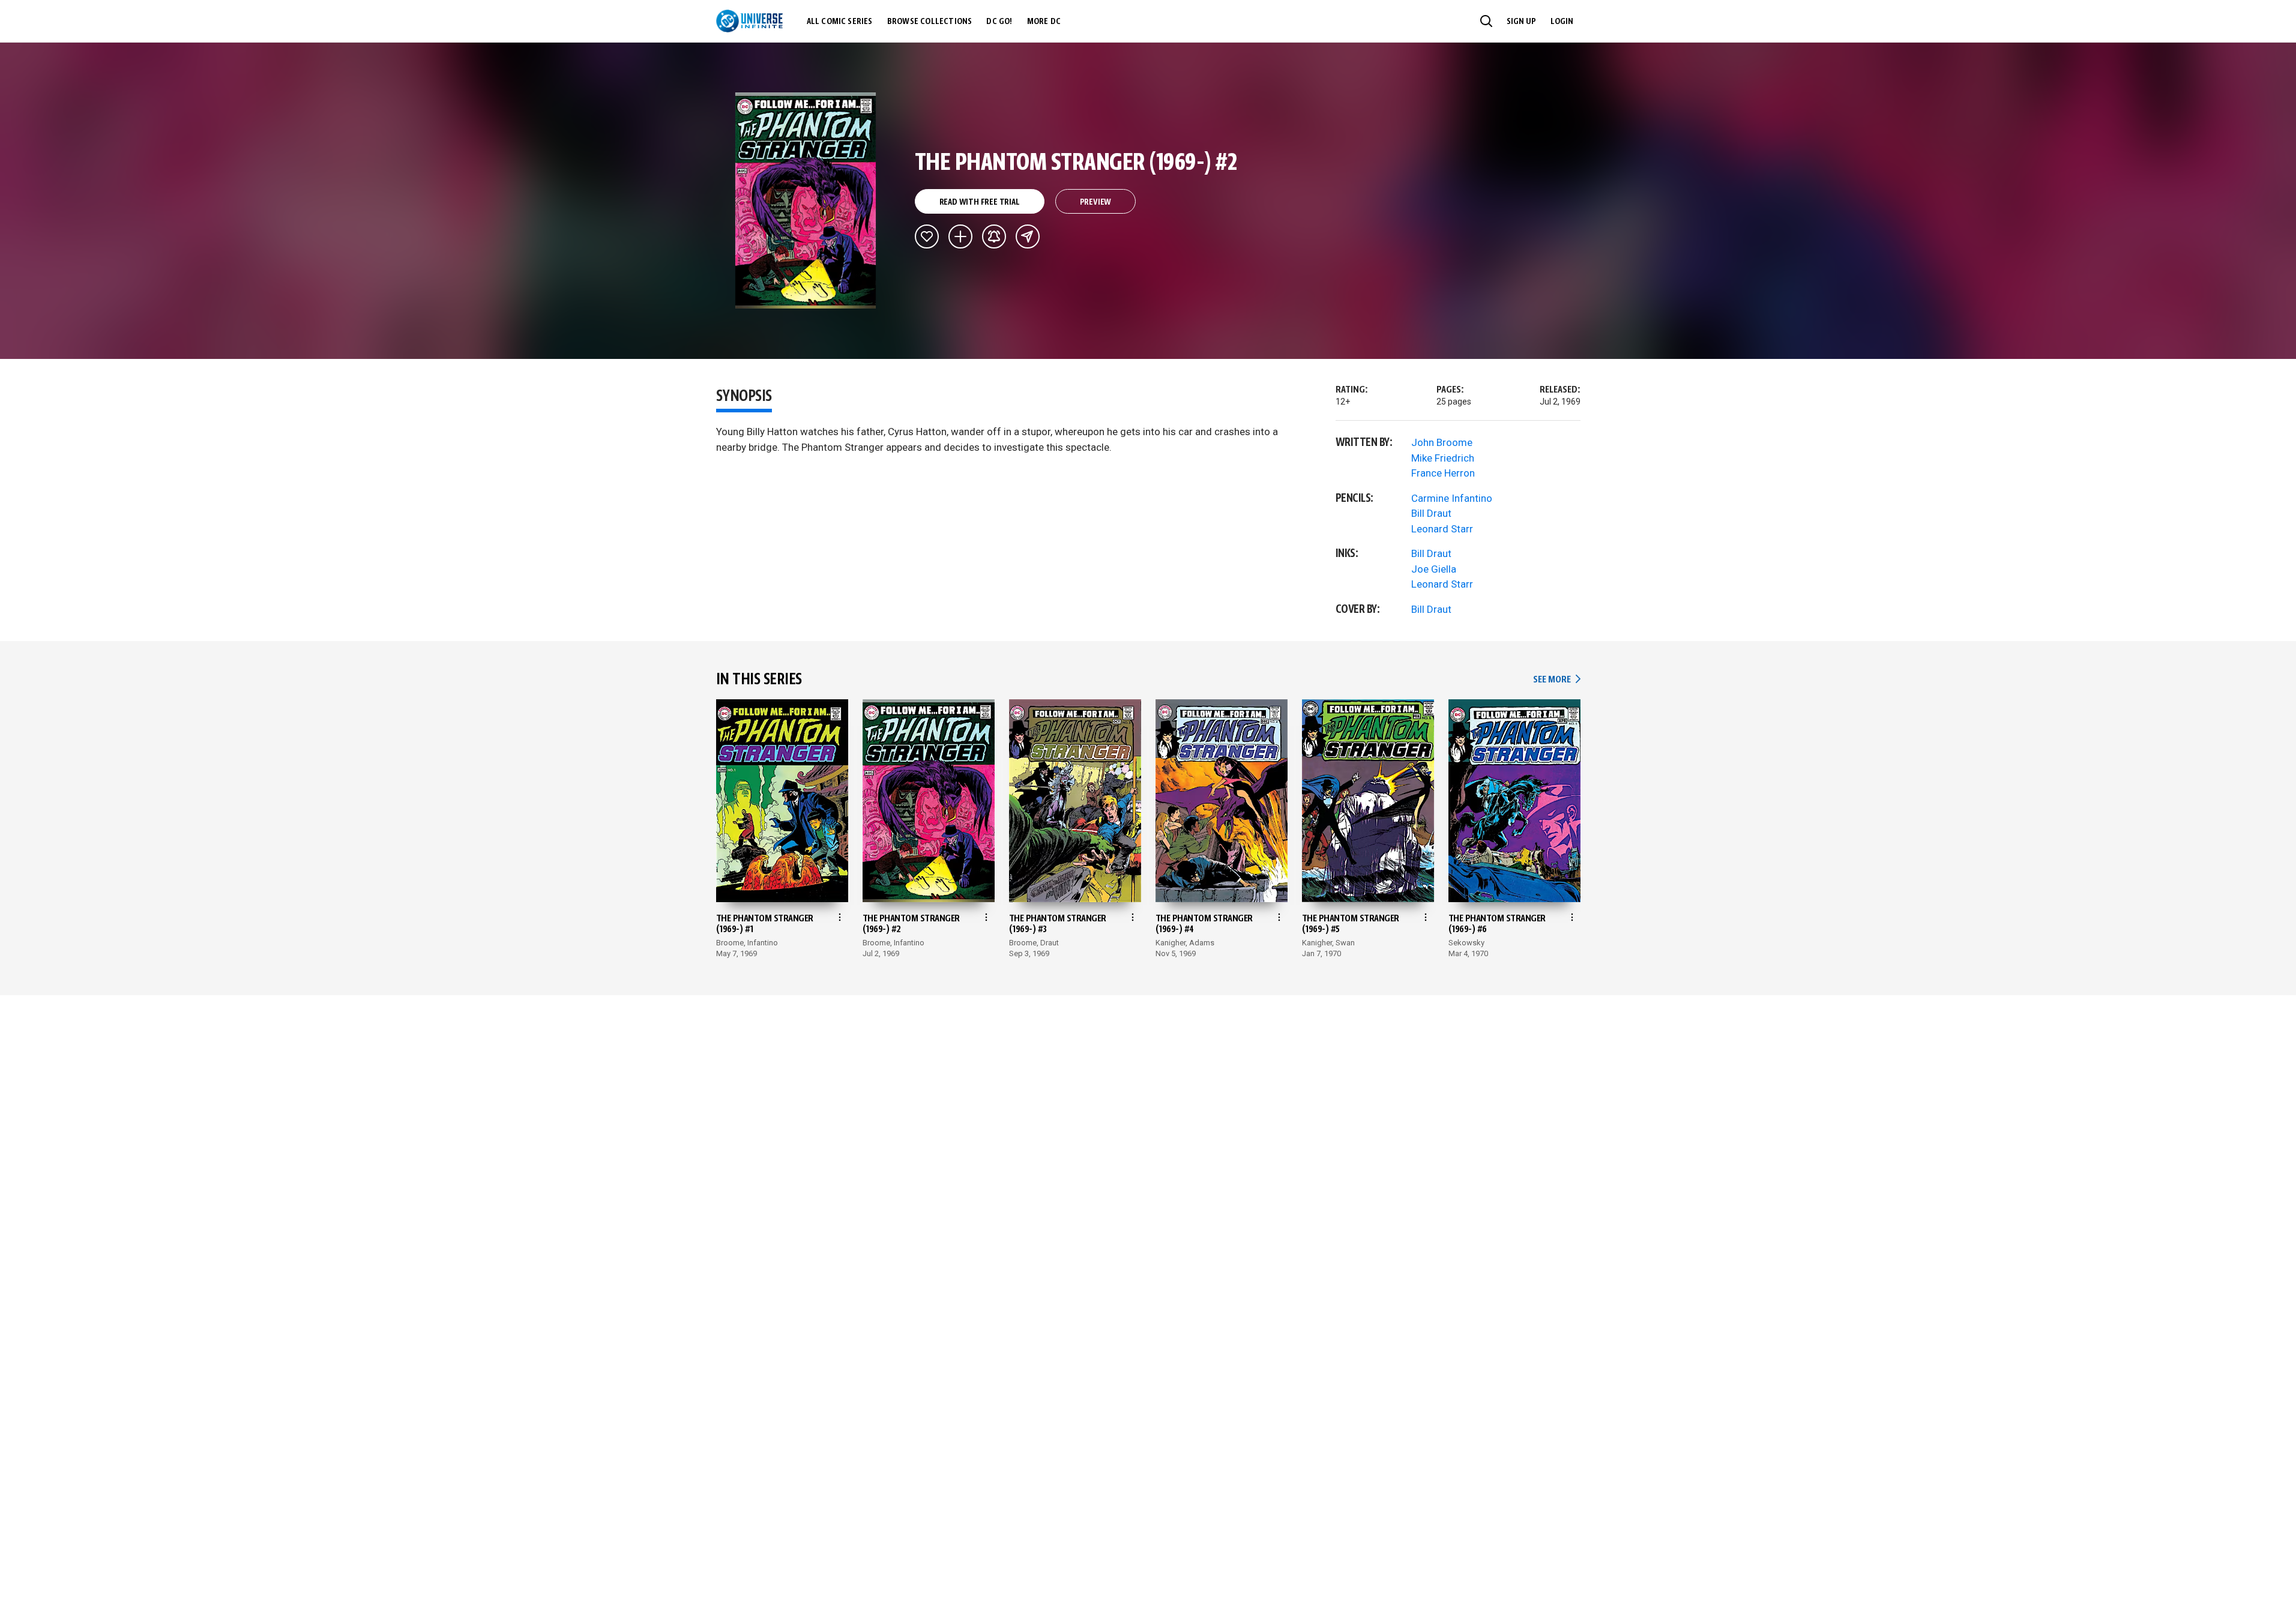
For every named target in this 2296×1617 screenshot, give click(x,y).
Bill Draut (1431, 513)
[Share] (1028, 236)
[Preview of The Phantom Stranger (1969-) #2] (806, 200)
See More (1556, 680)
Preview (1096, 202)
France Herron (1443, 473)
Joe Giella (1434, 569)
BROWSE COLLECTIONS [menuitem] (930, 22)
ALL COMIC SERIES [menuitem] (840, 22)
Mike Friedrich (1443, 458)
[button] (1486, 21)
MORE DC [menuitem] (1044, 22)
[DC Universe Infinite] (749, 21)
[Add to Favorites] (927, 236)
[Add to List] (960, 236)
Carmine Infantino (1452, 498)
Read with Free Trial (980, 202)
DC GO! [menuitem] (999, 22)
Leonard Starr (1442, 529)
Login (1562, 22)
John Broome (1442, 442)
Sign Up (1521, 22)
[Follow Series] (994, 236)
